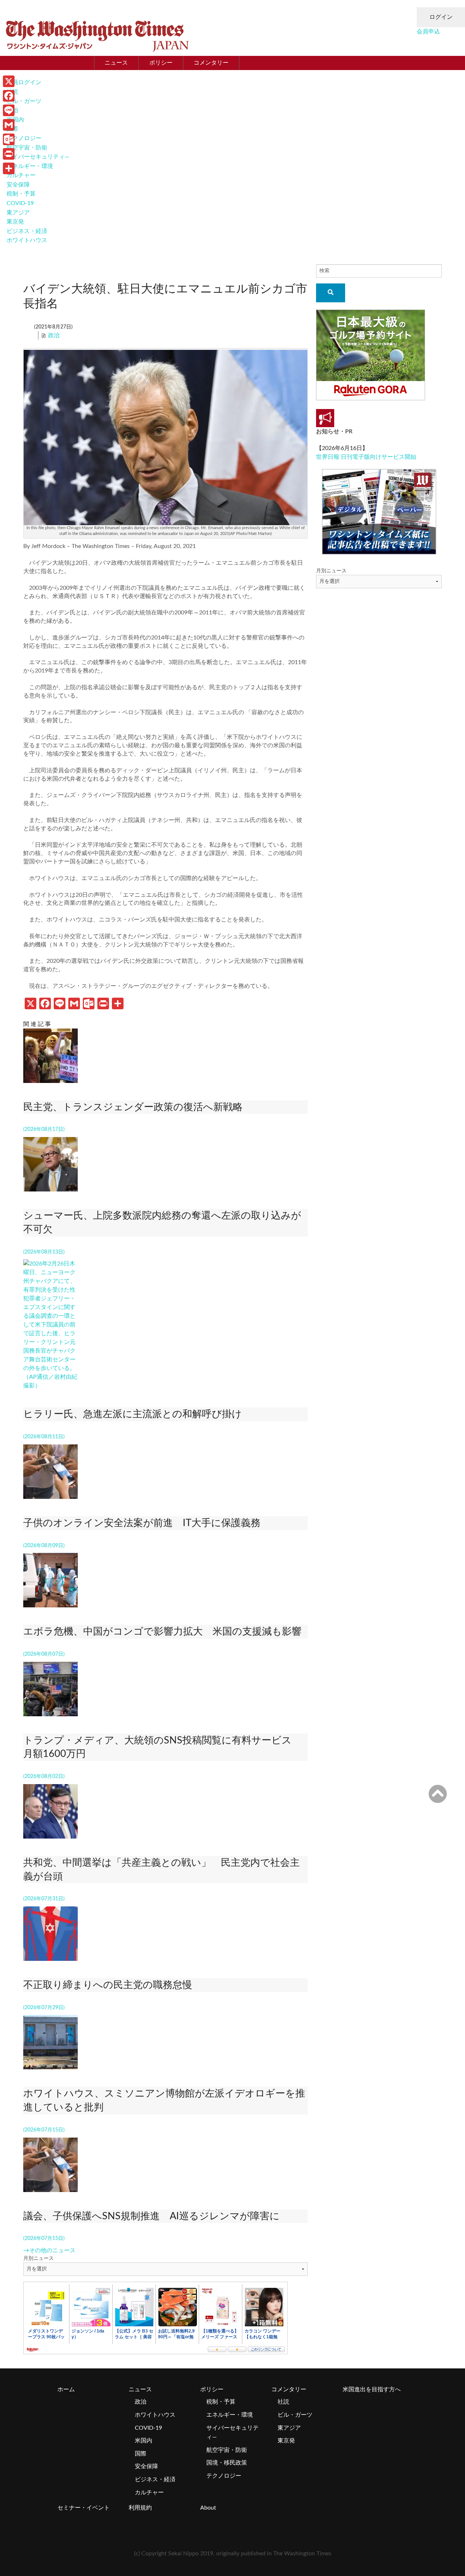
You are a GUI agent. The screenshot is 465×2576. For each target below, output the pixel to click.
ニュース (116, 63)
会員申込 (428, 32)
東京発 (15, 222)
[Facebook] (9, 96)
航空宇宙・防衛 (27, 148)
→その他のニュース (49, 2250)
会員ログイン (24, 82)
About (208, 2508)
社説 (283, 2402)
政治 (54, 335)
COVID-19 (20, 203)
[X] (9, 81)
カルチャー (21, 175)
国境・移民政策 (227, 2463)
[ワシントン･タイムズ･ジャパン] (97, 34)
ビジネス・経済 (27, 231)
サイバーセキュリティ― (38, 157)
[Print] (9, 154)
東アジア (18, 213)
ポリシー (161, 63)
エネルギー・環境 (30, 166)
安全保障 (18, 185)
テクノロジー (24, 138)
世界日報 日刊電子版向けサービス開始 (366, 457)
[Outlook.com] (9, 139)
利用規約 (140, 2508)
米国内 (143, 2441)
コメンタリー (211, 63)
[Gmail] (9, 125)
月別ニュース (39, 2258)
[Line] (9, 110)
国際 (141, 2454)
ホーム (66, 2389)
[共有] (9, 168)
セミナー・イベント (84, 2508)
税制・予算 (21, 194)
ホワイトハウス (27, 240)
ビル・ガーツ (24, 101)
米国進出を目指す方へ (372, 2389)
